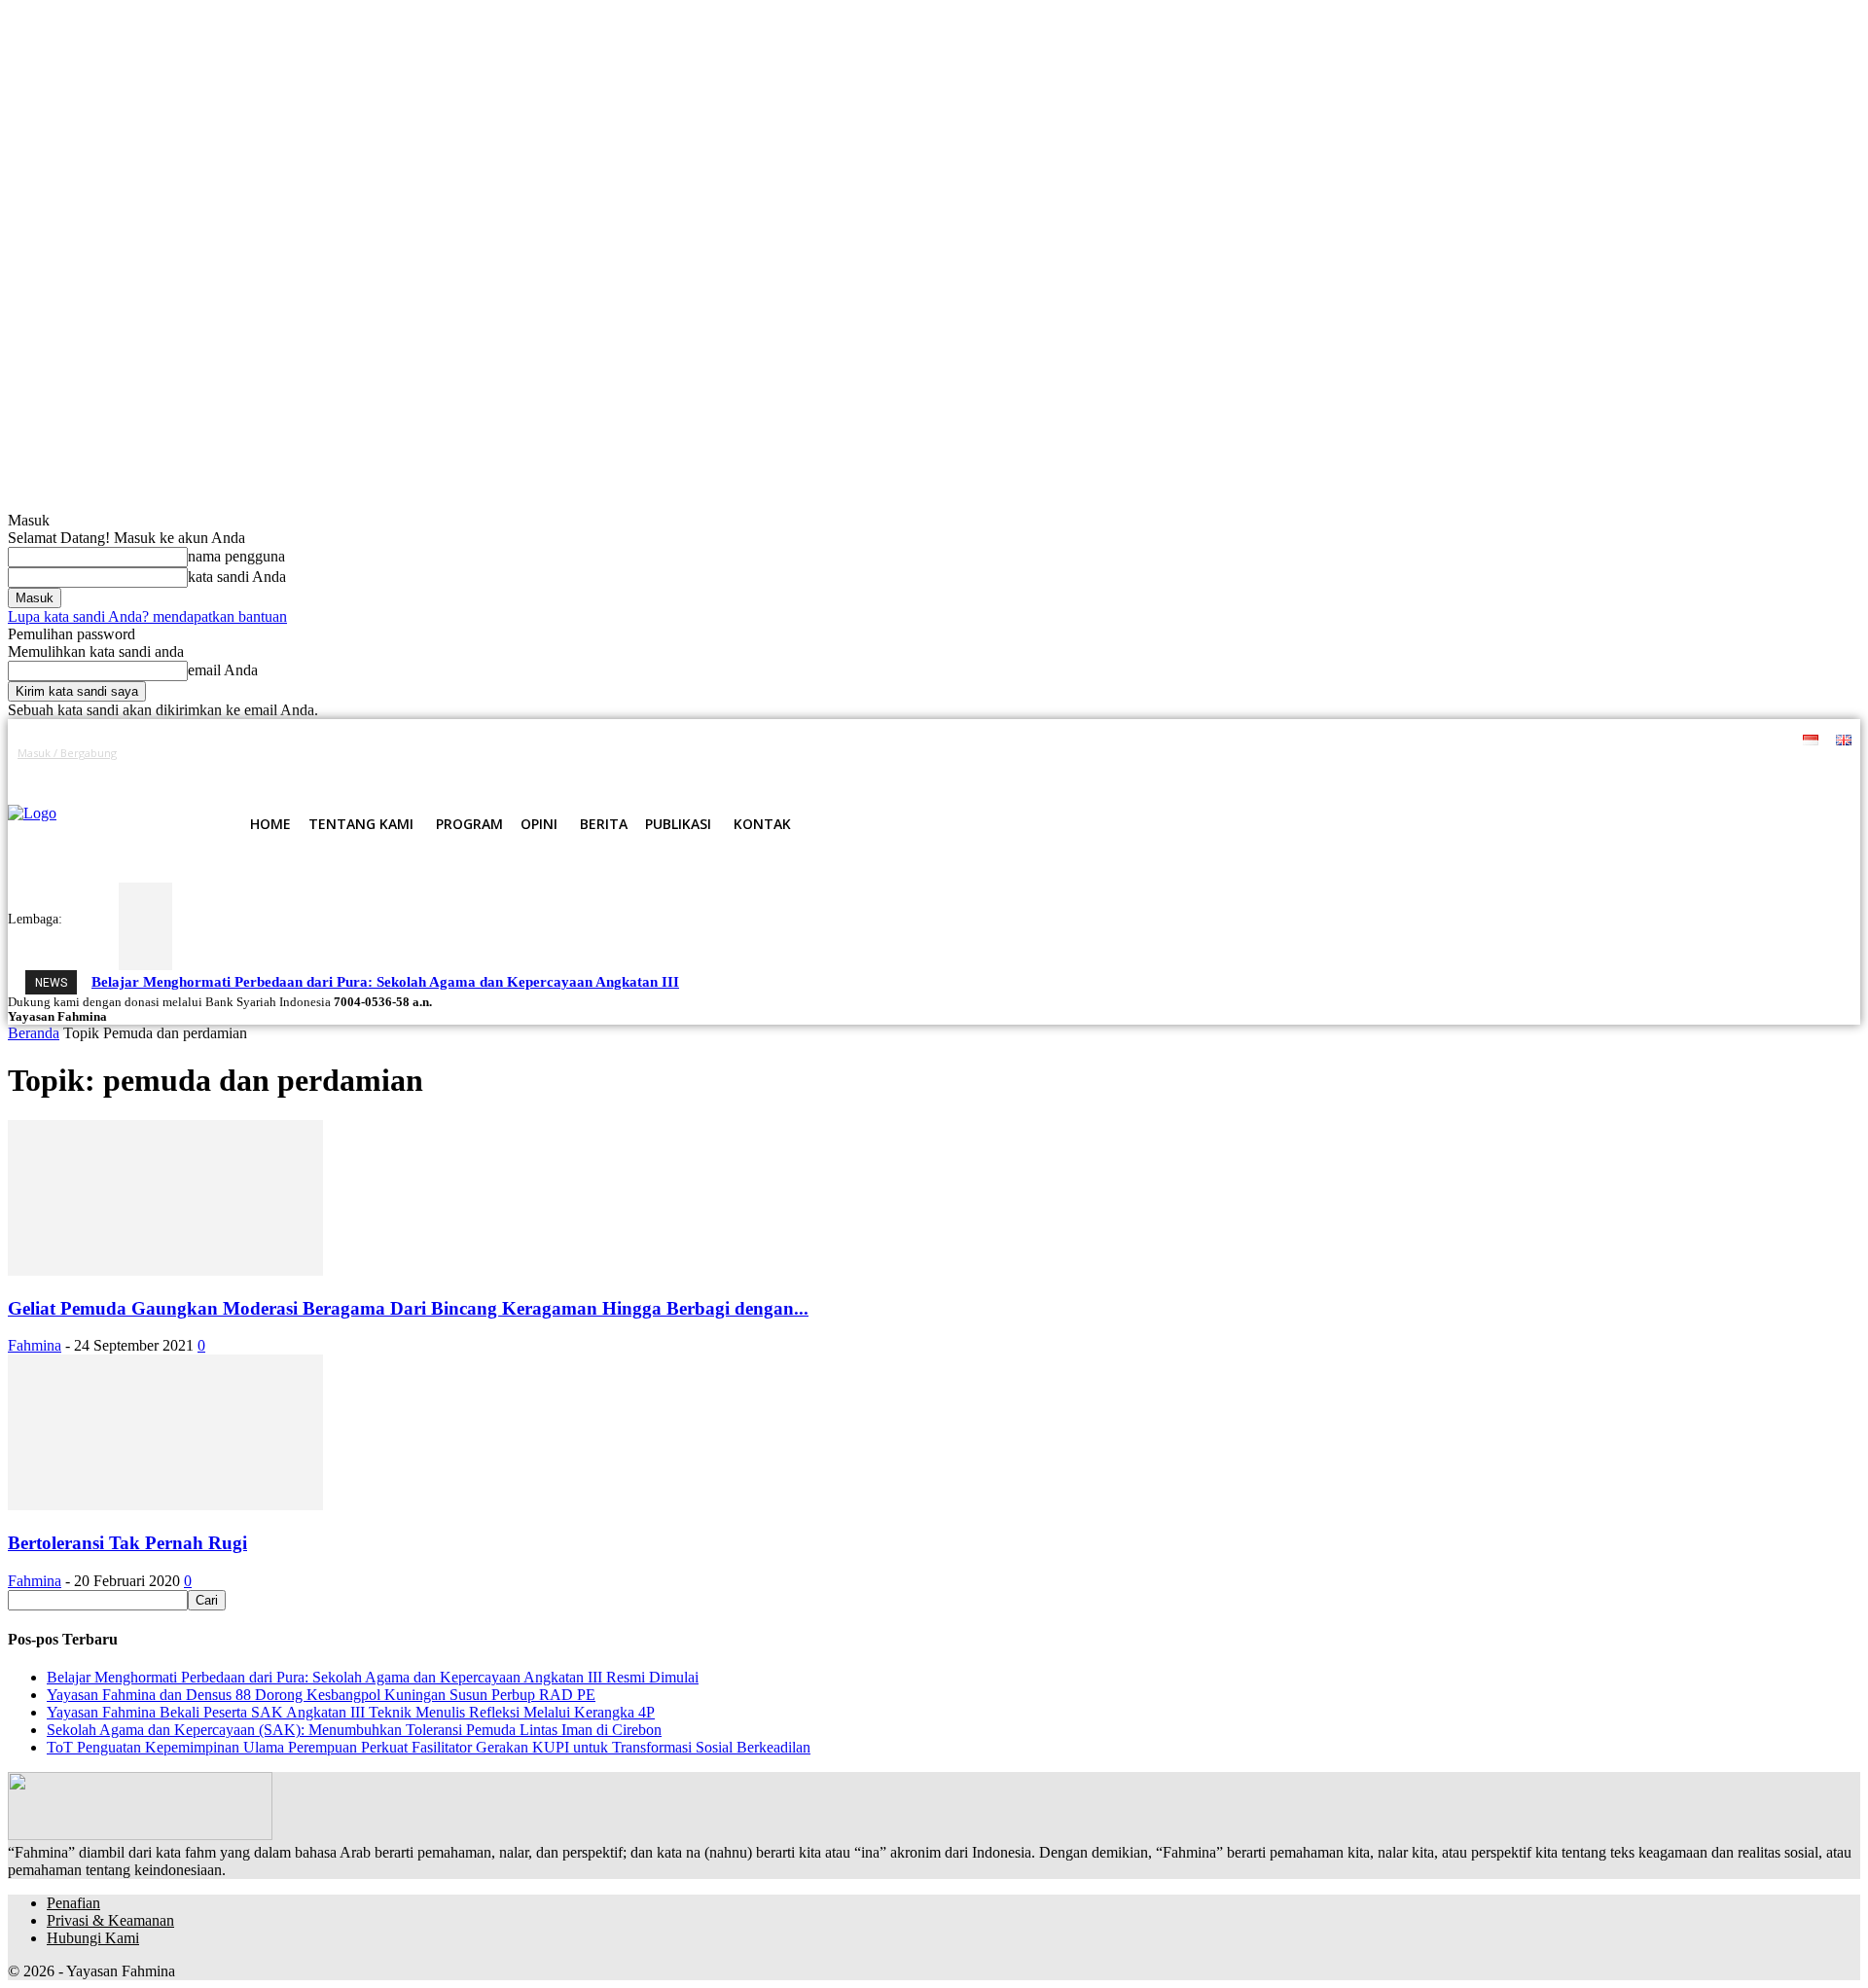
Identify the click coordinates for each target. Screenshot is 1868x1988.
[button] (839, 824)
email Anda (223, 670)
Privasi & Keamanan (110, 1920)
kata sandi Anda (237, 577)
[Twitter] (1570, 772)
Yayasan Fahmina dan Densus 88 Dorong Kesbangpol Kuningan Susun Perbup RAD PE (321, 1695)
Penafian (73, 1903)
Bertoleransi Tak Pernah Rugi (127, 1543)
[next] (823, 981)
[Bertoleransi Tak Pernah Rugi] (165, 1505)
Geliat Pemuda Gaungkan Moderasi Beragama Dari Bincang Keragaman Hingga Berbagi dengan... (408, 1308)
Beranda (34, 1033)
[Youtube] (1614, 772)
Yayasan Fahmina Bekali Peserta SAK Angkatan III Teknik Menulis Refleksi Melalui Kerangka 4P (351, 1712)
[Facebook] (1503, 772)
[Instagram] (1525, 772)
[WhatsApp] (1591, 772)
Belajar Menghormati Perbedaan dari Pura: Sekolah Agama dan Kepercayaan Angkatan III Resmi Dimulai (373, 1677)
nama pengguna (236, 556)
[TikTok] (1547, 772)
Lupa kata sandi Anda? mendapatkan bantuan (147, 616)
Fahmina (35, 1345)
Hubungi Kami (93, 1938)
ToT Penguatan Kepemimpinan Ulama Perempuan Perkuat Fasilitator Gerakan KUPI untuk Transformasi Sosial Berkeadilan (429, 1747)
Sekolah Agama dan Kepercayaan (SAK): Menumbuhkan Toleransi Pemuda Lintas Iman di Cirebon (354, 1730)
